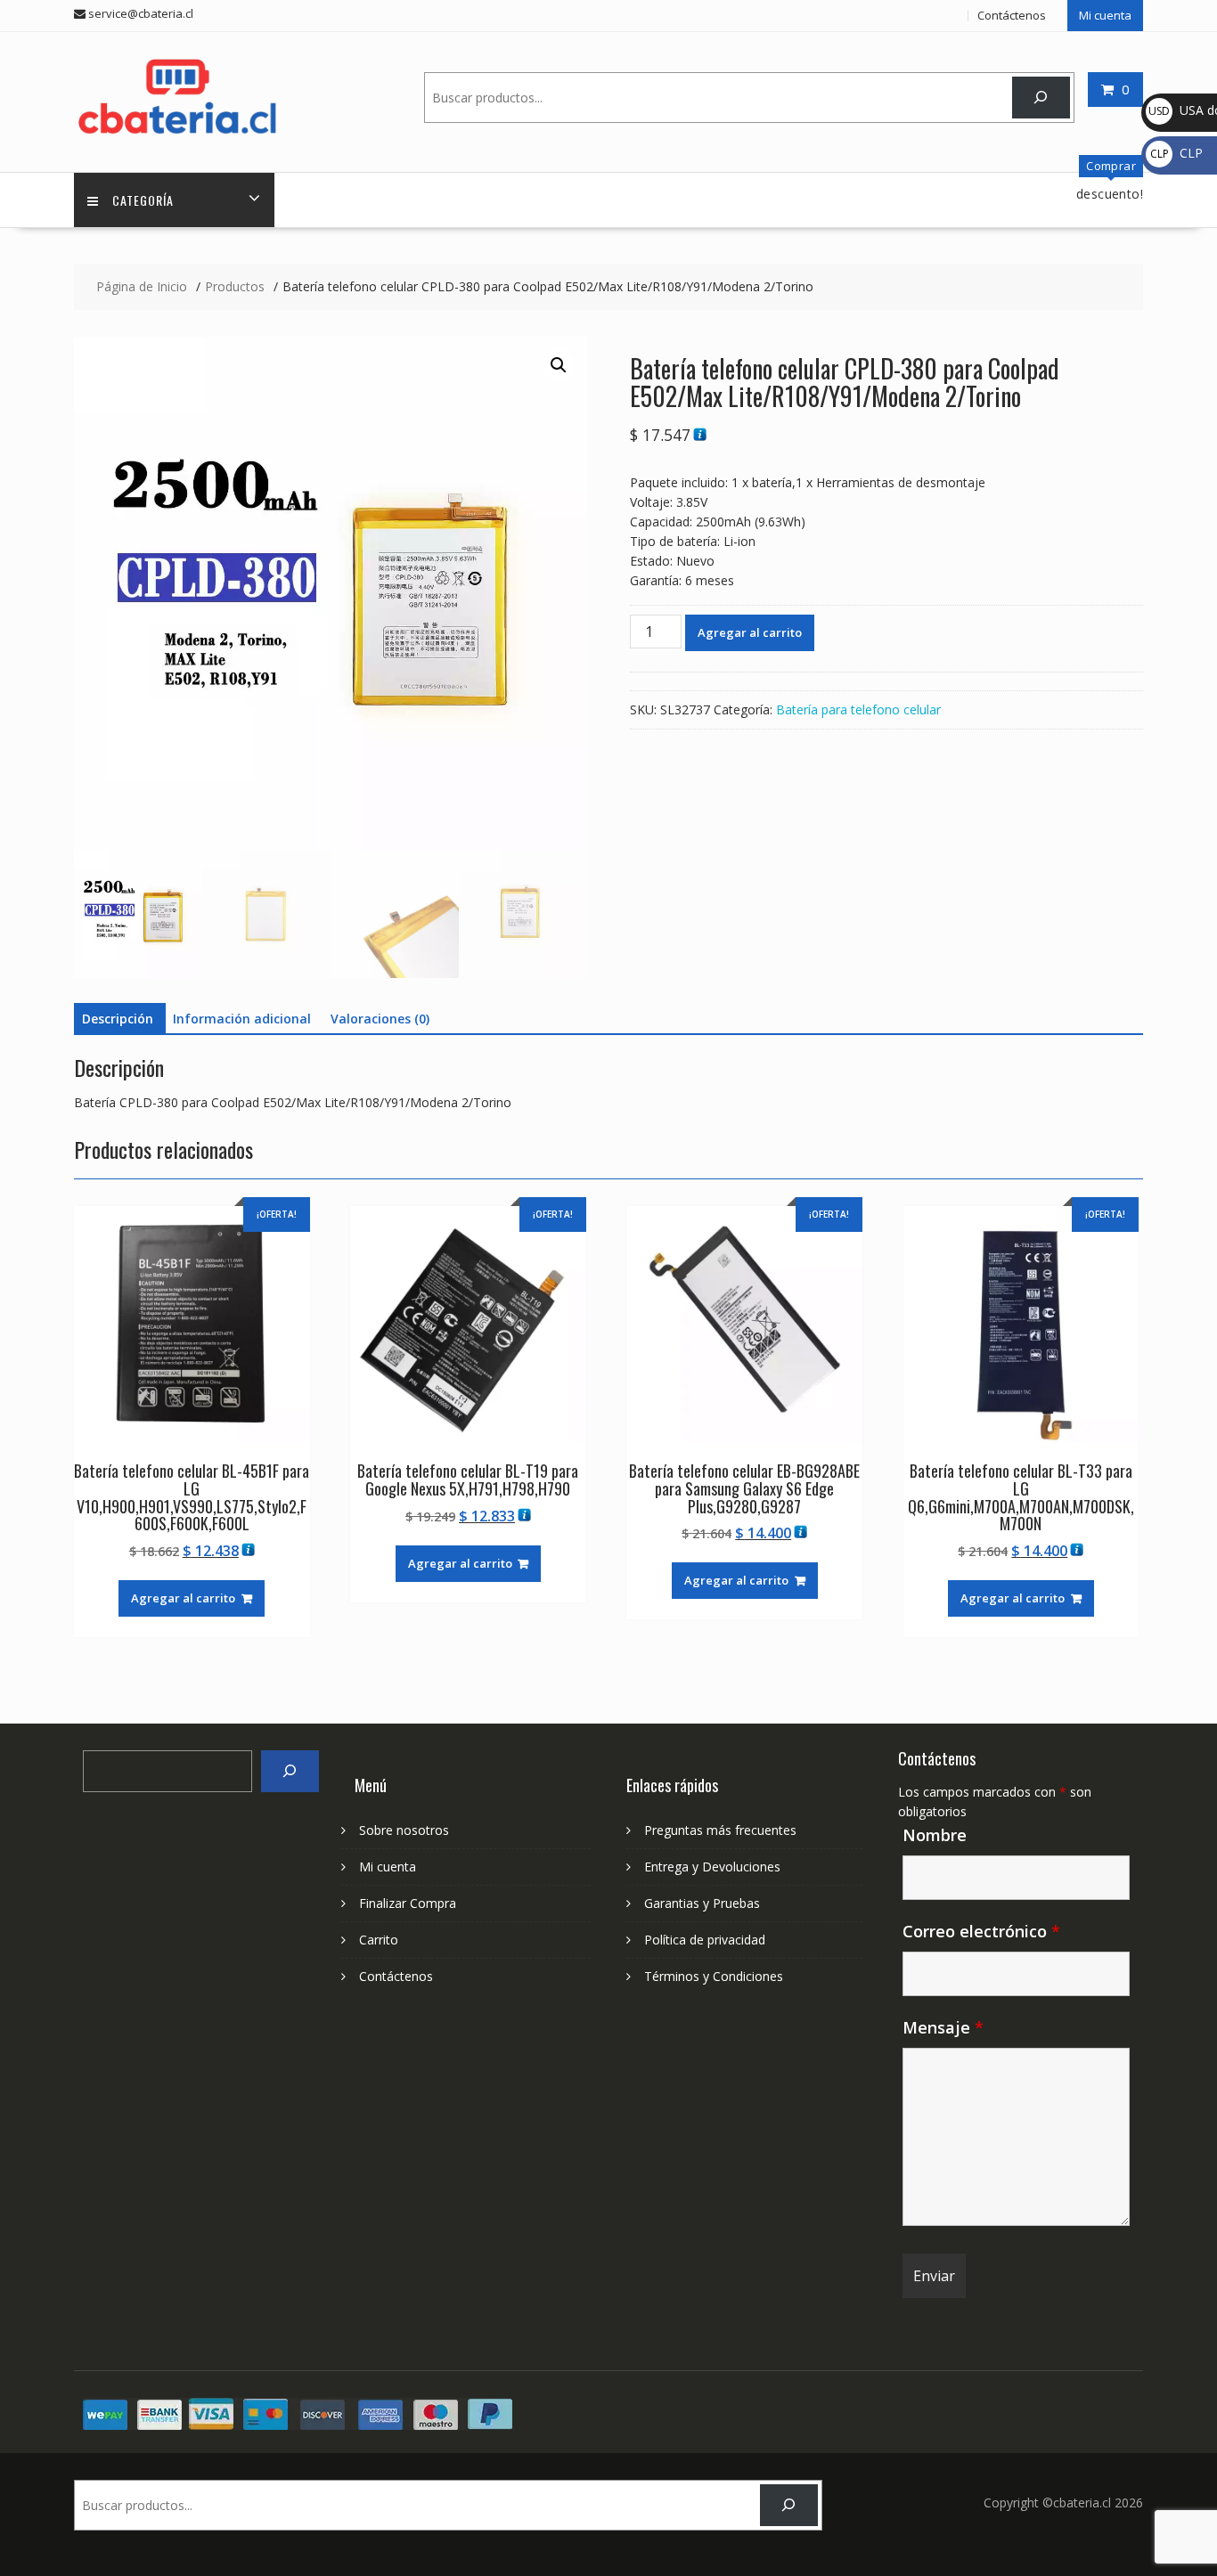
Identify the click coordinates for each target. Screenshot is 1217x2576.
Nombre (935, 1835)
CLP (1176, 153)
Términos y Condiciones (714, 1976)
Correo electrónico (981, 1931)
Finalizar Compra (408, 1903)
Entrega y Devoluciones (712, 1867)
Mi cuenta (1105, 15)
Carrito (379, 1940)
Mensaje (943, 2027)
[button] (559, 365)
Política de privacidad (705, 1940)
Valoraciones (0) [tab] (380, 1019)
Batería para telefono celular (858, 709)
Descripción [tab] (118, 1019)
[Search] (290, 1771)
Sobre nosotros (404, 1830)
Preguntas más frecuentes (720, 1830)
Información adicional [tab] (242, 1019)
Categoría (143, 200)
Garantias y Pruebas (702, 1903)
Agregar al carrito (750, 632)
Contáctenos (1012, 15)
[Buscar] (1041, 98)
